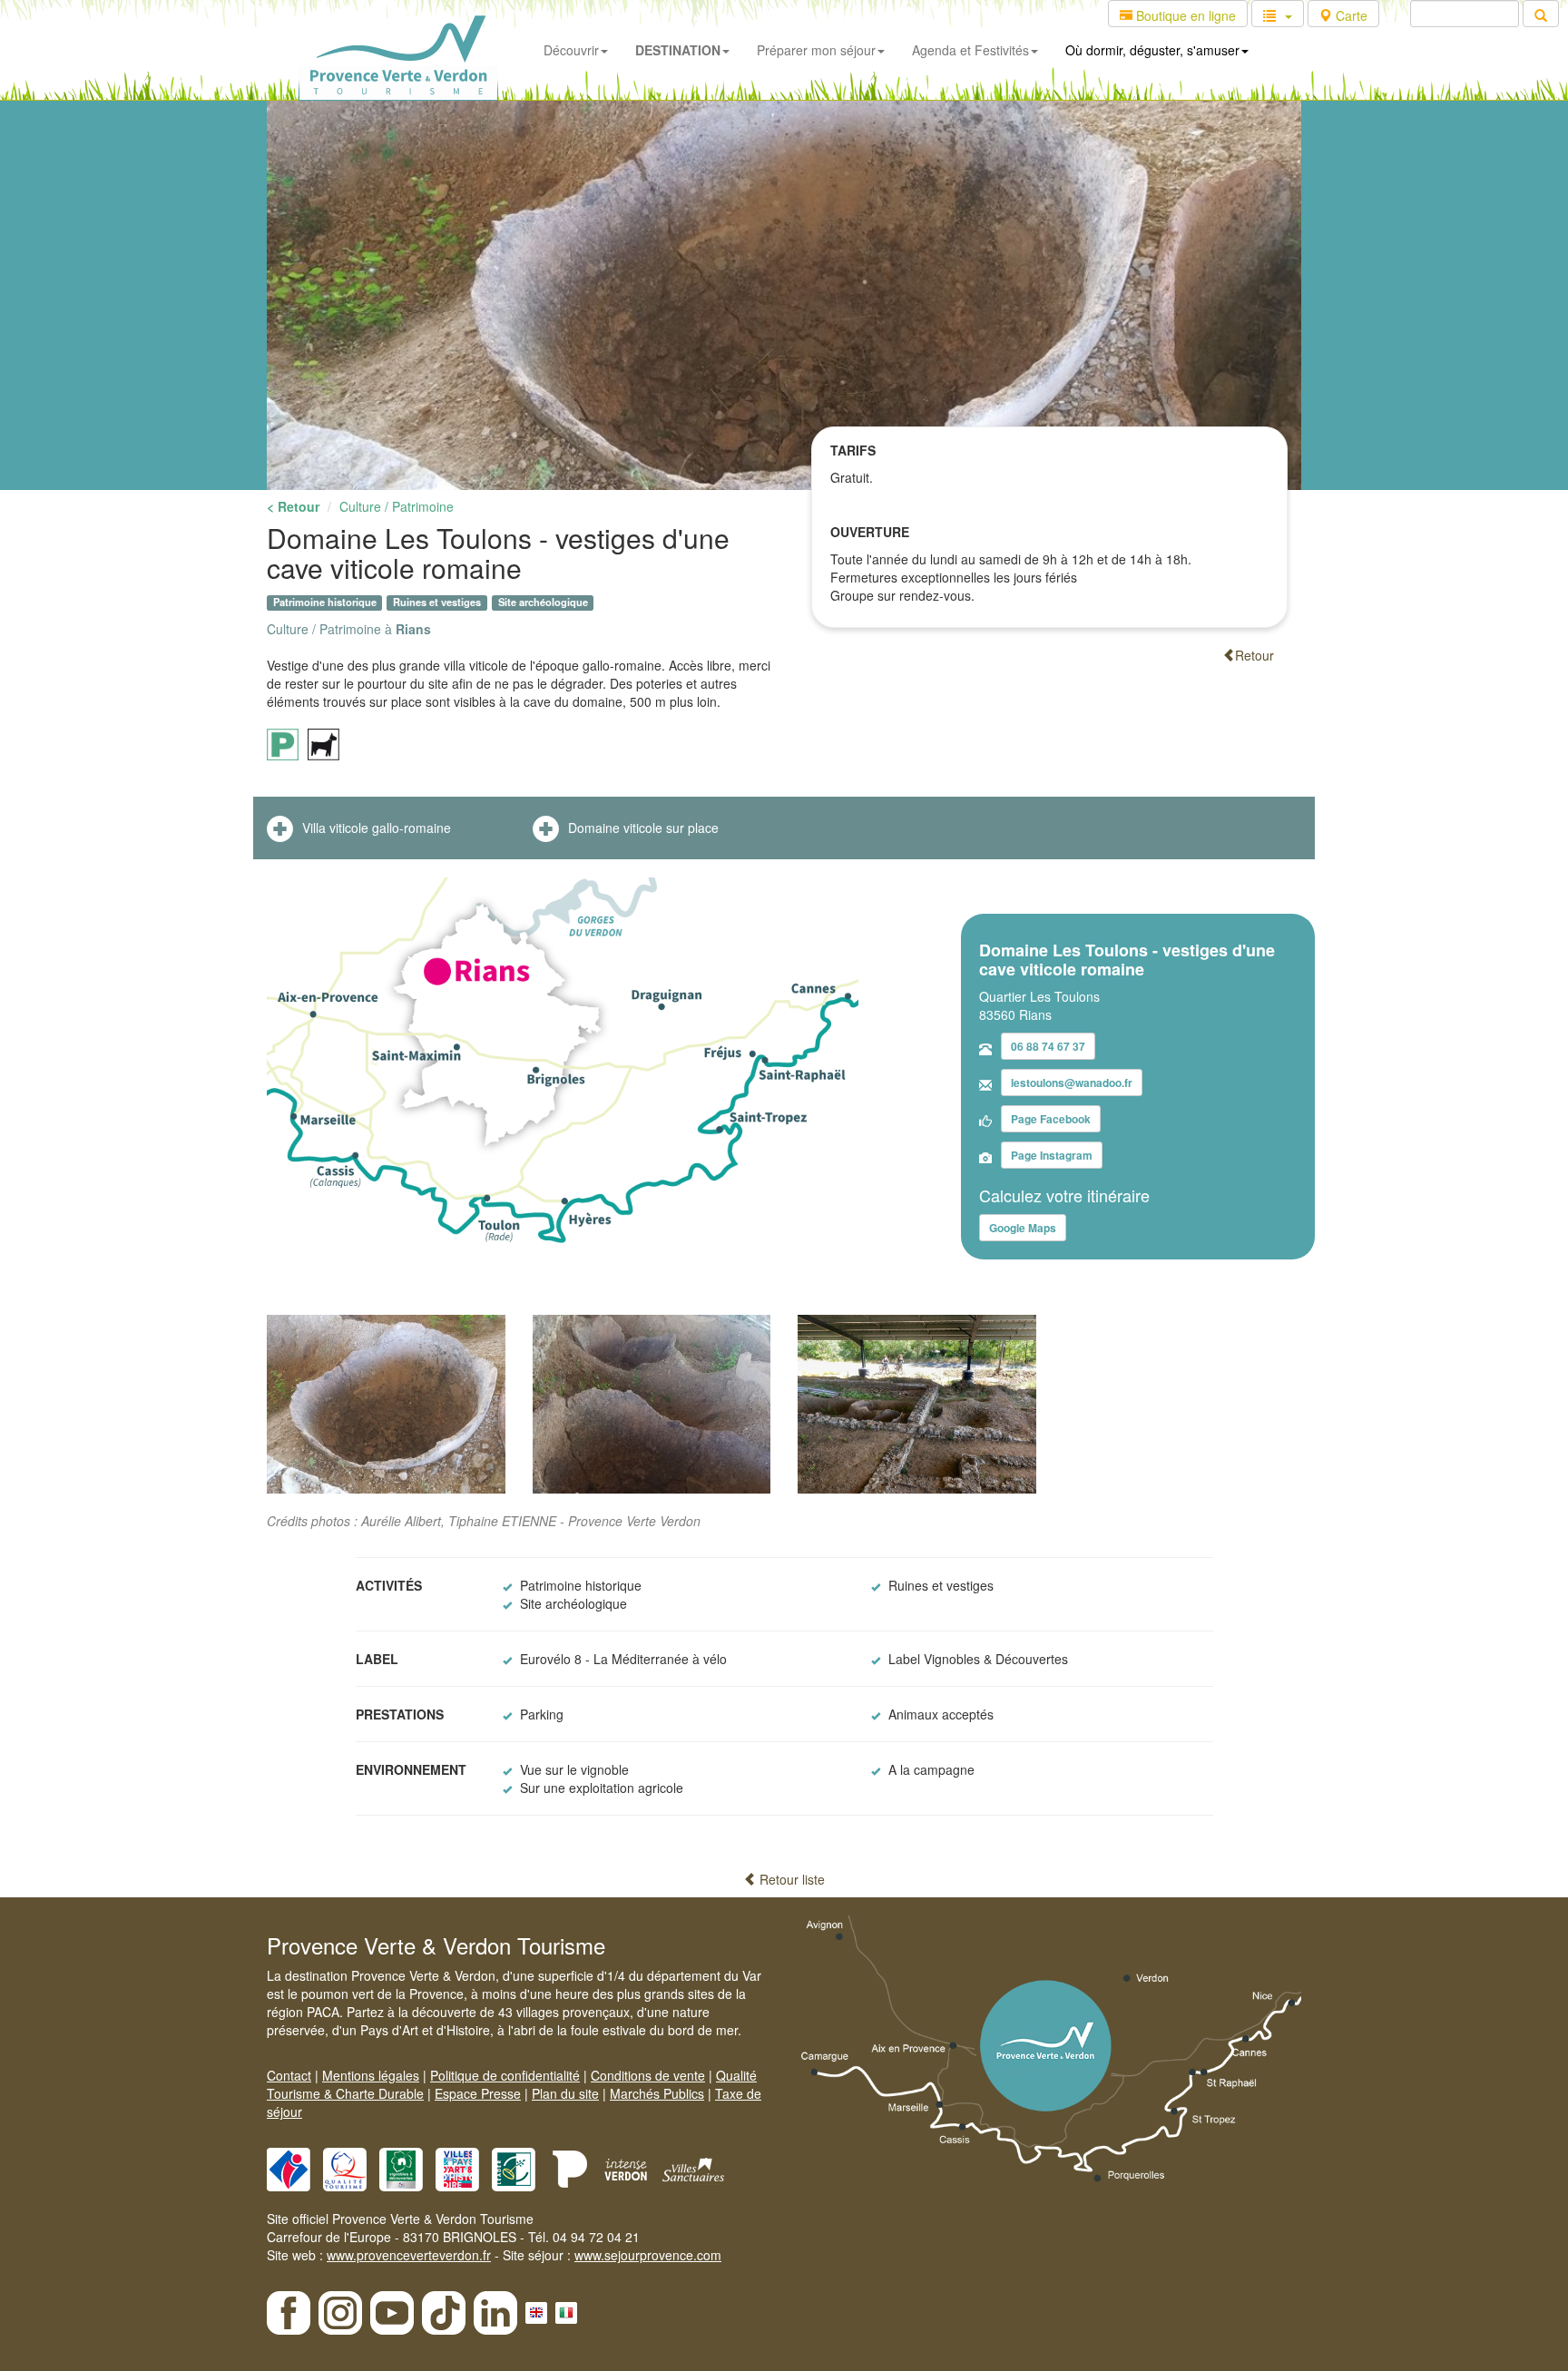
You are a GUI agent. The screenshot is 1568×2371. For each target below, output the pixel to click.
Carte (1350, 15)
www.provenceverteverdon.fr (409, 2255)
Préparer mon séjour (816, 50)
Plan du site (565, 2093)
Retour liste (790, 1879)
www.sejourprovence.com (648, 2255)
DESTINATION (678, 50)
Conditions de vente (648, 2075)
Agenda (970, 50)
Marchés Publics (657, 2093)
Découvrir (571, 50)
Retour (1254, 655)
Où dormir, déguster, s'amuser (1152, 50)
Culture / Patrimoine (397, 506)
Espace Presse (478, 2093)
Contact (289, 2075)
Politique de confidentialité (505, 2075)
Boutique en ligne (1184, 15)
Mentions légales (371, 2075)
